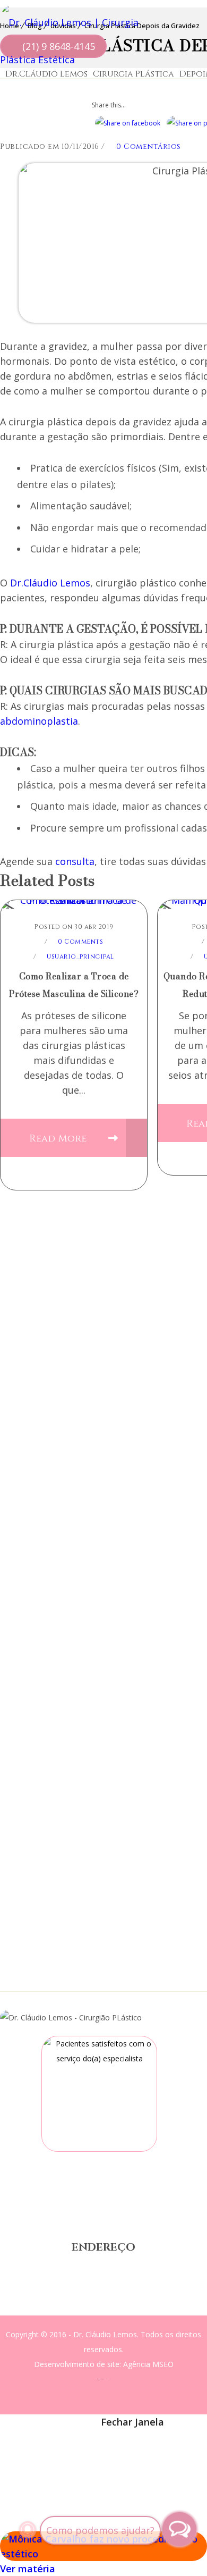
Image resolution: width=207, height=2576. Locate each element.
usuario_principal (80, 956)
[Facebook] (35, 2447)
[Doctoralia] (99, 2094)
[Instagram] (99, 2447)
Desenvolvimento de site (77, 2364)
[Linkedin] (169, 2447)
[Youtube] (134, 2447)
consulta (75, 861)
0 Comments (80, 942)
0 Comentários (148, 146)
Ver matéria (28, 2569)
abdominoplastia (39, 721)
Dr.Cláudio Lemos (46, 74)
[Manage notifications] (28, 2530)
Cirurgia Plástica (133, 74)
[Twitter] (66, 2447)
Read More (59, 1139)
